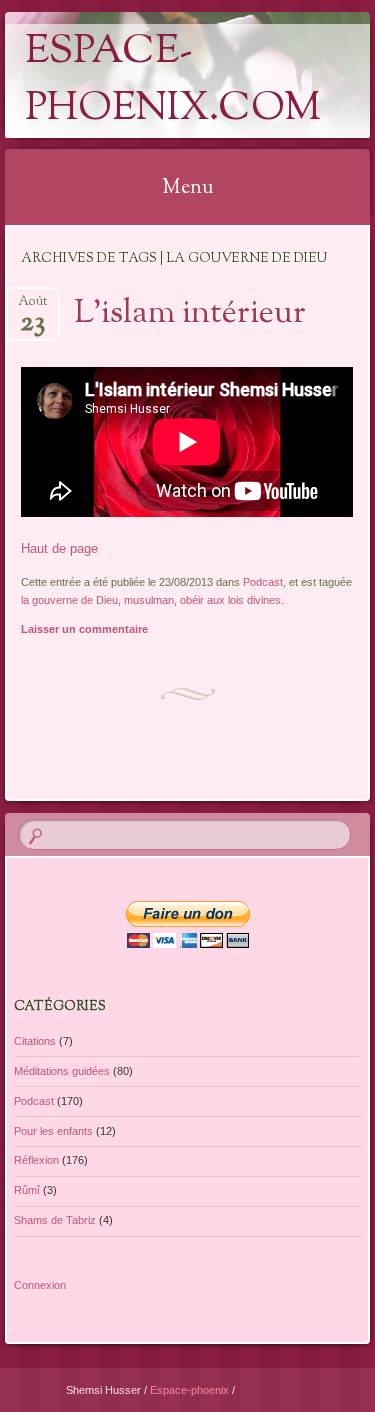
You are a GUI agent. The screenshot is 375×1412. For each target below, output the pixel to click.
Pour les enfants (53, 1131)
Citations (35, 1041)
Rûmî (27, 1190)
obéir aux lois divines (230, 600)
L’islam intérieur (190, 314)
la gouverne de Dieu (69, 600)
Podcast (263, 582)
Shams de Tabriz (55, 1220)
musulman (149, 600)
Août (32, 307)
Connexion (40, 1285)
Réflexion (36, 1160)
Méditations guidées (62, 1071)
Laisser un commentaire (84, 629)
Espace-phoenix (191, 1390)
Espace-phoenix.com (173, 81)
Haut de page (59, 548)
